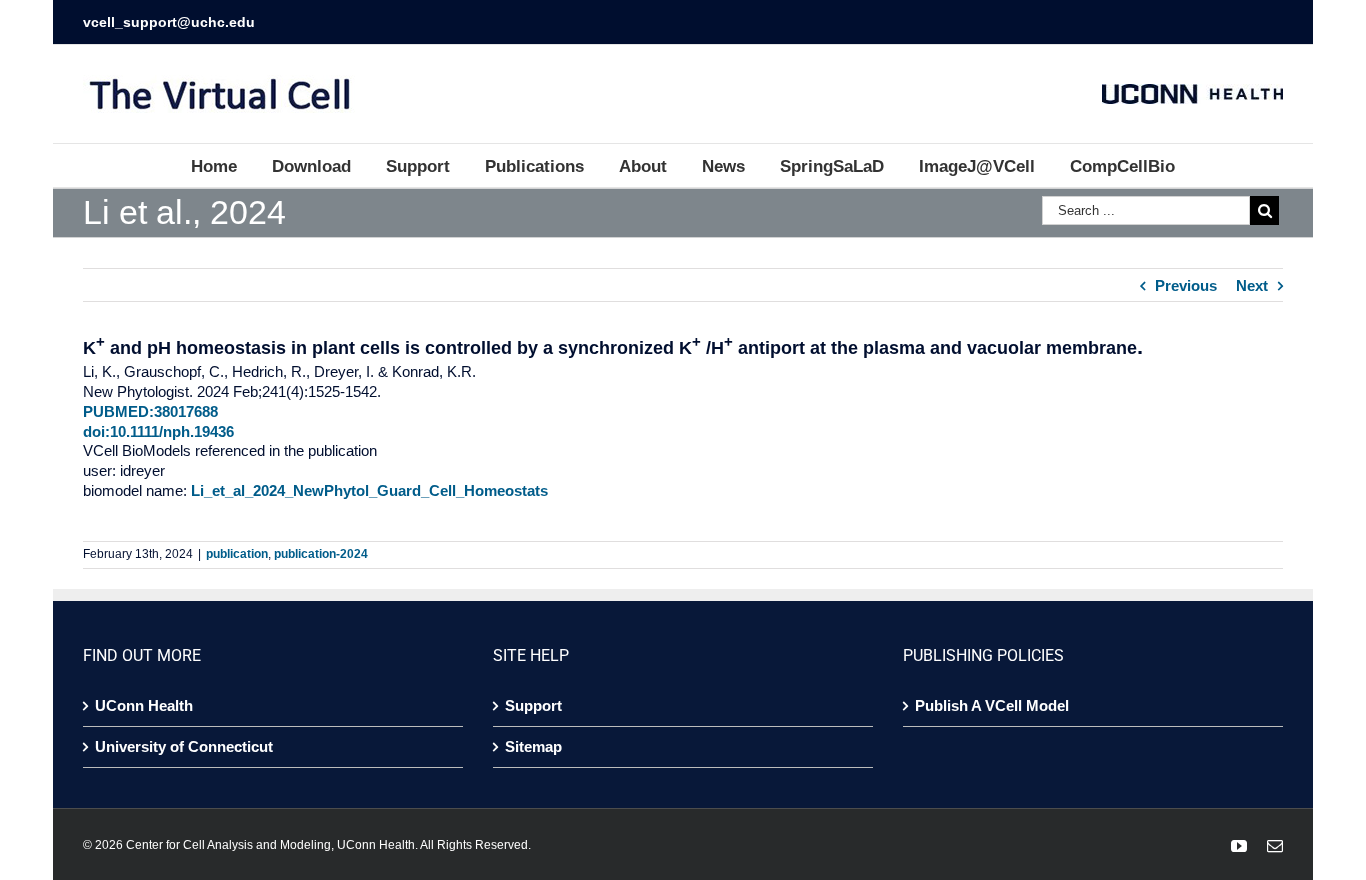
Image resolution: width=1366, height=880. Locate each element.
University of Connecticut (184, 746)
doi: (96, 431)
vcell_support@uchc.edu (169, 22)
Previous (1186, 285)
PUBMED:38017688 (150, 411)
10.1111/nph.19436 (172, 431)
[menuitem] (231, 165)
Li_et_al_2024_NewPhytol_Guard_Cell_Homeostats (369, 490)
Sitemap (533, 746)
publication (237, 554)
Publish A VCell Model (992, 705)
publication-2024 (321, 554)
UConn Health (144, 705)
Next (1252, 285)
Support (533, 705)
